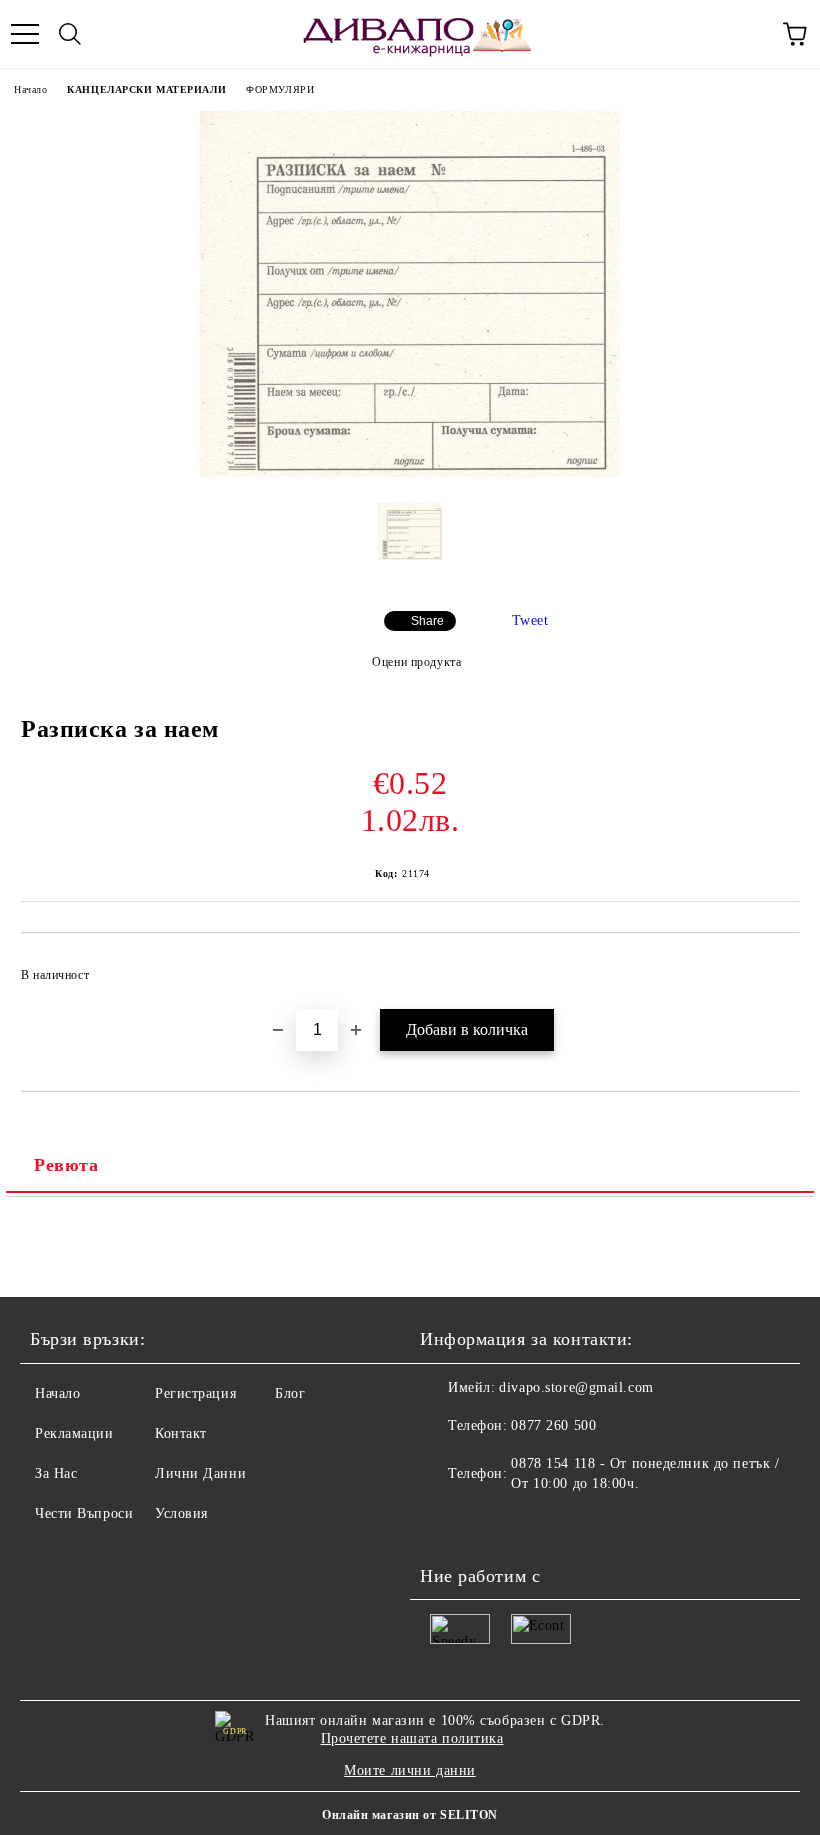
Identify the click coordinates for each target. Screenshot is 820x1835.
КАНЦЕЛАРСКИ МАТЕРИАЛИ (146, 89)
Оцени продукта (416, 662)
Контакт (181, 1433)
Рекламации (74, 1433)
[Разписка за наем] (410, 472)
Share (427, 621)
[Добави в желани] (770, 966)
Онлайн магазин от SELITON (410, 1815)
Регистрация (195, 1393)
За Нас (56, 1473)
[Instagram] (490, 1524)
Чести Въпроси (84, 1513)
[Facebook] (446, 1524)
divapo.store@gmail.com (576, 1387)
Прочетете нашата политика (412, 1738)
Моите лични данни (410, 1770)
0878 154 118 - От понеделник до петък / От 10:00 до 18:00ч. (645, 1473)
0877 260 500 (553, 1425)
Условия (181, 1513)
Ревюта (66, 1165)
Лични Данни (200, 1473)
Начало (30, 89)
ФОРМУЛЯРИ (280, 89)
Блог (290, 1393)
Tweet (530, 620)
